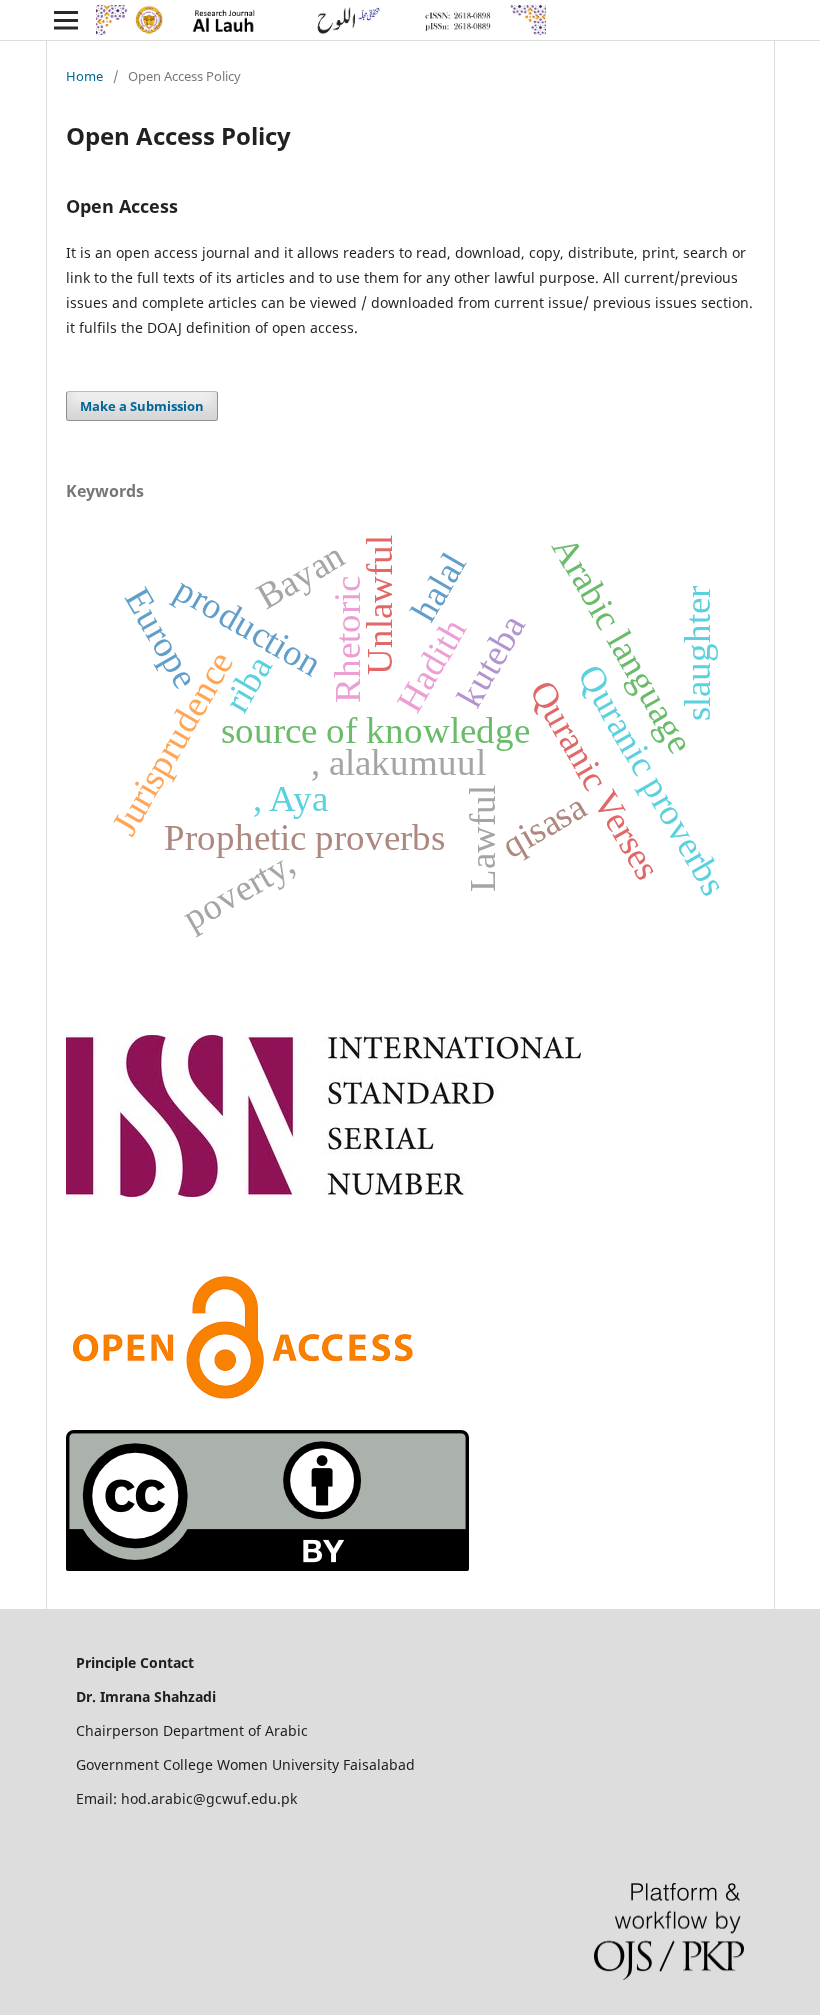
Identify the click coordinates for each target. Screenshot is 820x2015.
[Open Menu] (66, 20)
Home (84, 76)
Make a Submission (142, 406)
